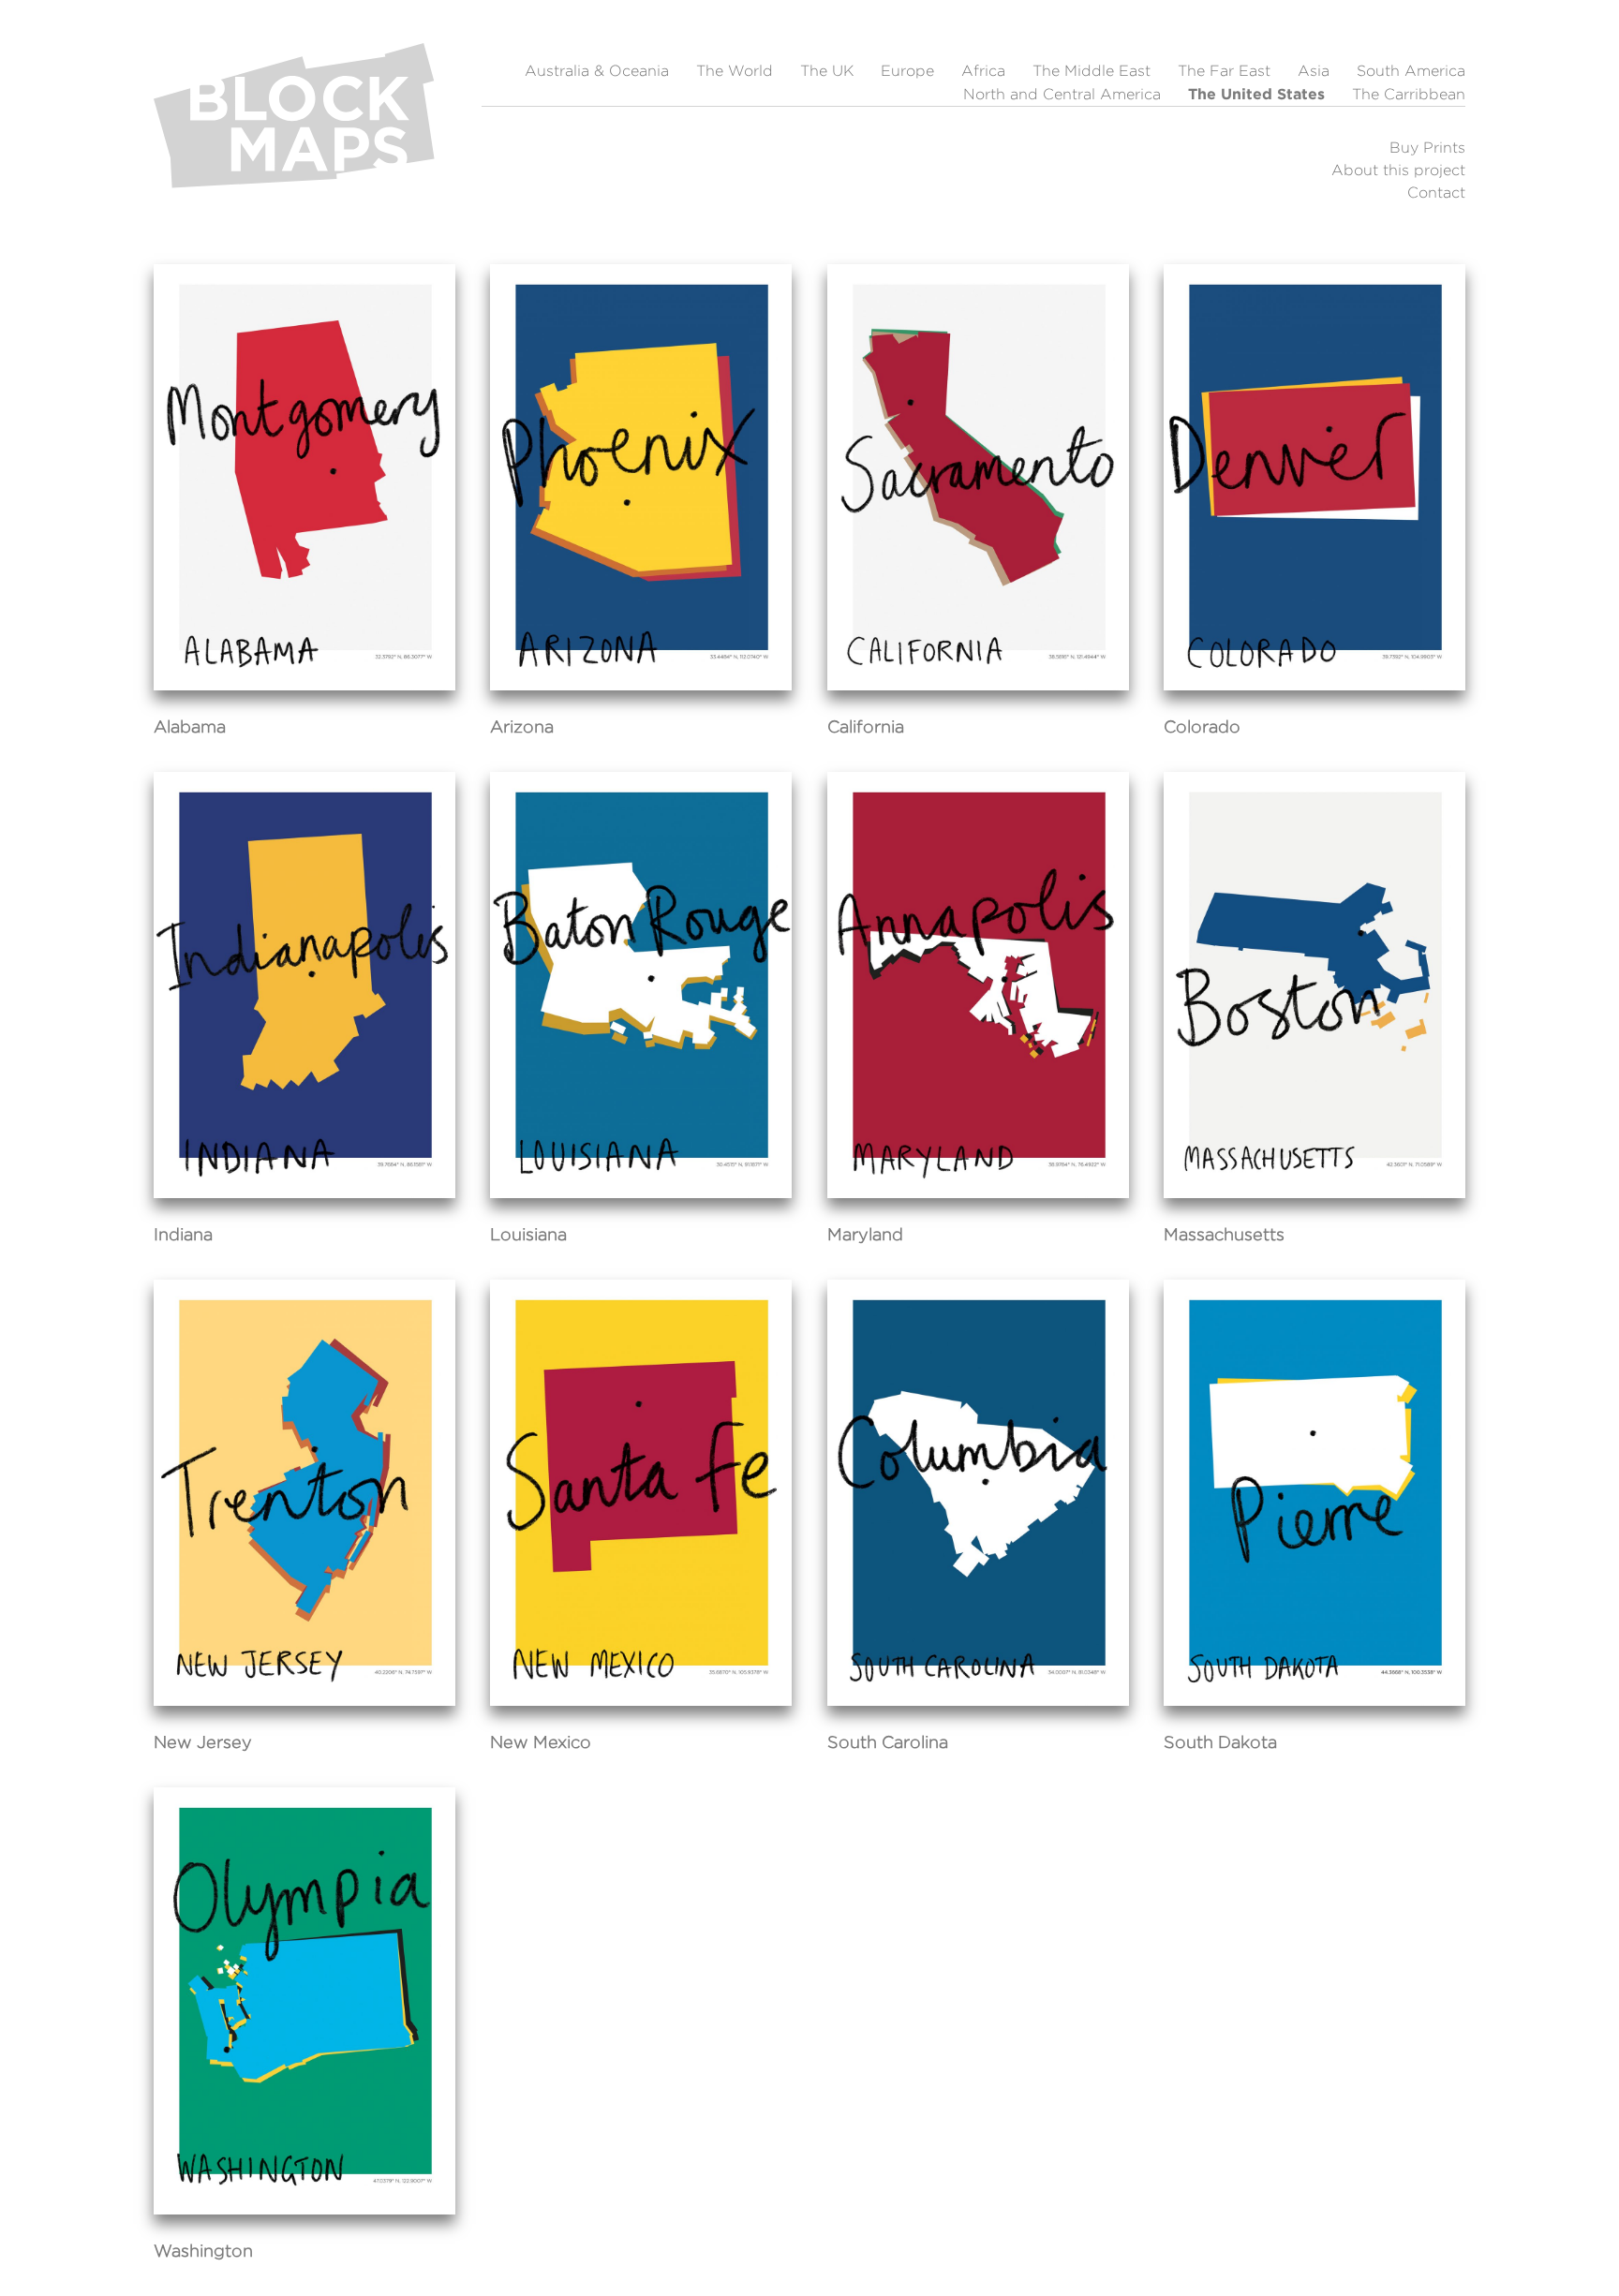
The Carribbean (1409, 94)
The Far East (1224, 71)
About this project (1398, 170)
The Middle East (1092, 71)
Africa (983, 71)
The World (735, 71)
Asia (1314, 71)
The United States (1256, 94)
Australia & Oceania (597, 71)
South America (1411, 71)
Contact (1436, 193)
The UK (827, 71)
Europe (907, 71)
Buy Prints (1427, 148)
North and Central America (1062, 94)
